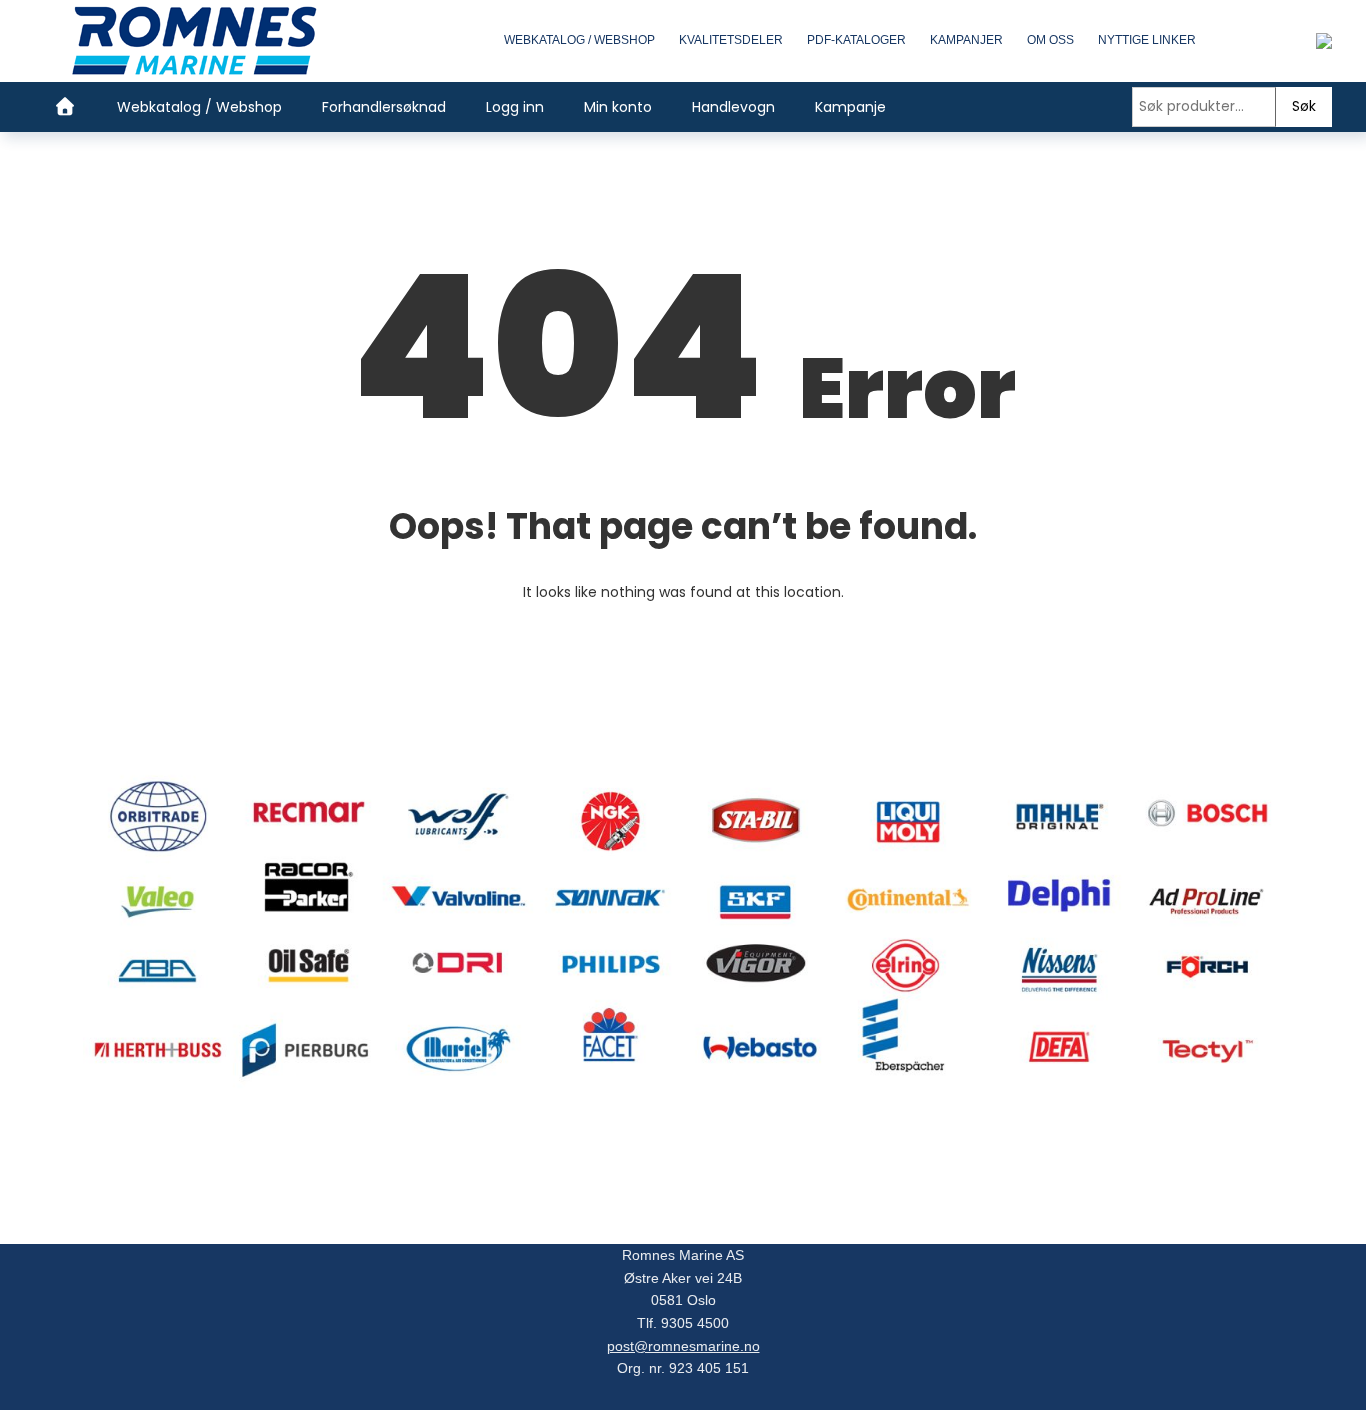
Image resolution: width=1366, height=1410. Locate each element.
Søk (1304, 106)
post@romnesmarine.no (683, 1346)
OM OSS (1050, 40)
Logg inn (515, 107)
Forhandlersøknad (384, 107)
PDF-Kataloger (856, 40)
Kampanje (850, 107)
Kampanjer (966, 40)
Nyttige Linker (1147, 40)
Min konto (618, 107)
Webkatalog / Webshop (579, 40)
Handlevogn (733, 107)
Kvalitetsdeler (731, 40)
